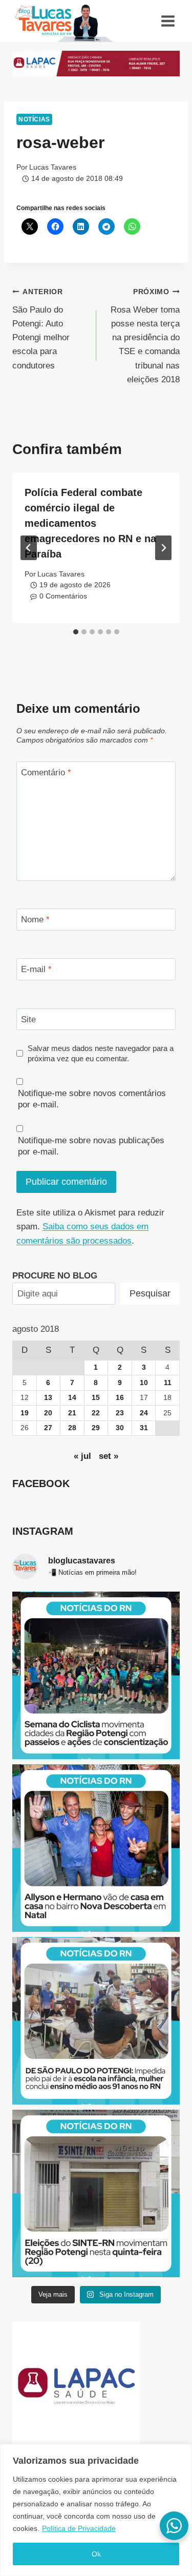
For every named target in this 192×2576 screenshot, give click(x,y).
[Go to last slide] (29, 548)
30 (120, 1428)
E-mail (36, 969)
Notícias (34, 119)
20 (48, 1413)
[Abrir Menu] (168, 21)
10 (144, 1383)
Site (28, 1019)
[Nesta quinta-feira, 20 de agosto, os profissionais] (96, 2193)
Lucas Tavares (53, 167)
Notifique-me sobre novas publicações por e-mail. (91, 1146)
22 (96, 1413)
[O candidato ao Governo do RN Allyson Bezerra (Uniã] (96, 1848)
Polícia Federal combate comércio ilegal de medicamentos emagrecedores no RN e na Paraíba (90, 523)
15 (96, 1398)
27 (48, 1428)
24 (144, 1413)
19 (25, 1413)
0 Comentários (63, 596)
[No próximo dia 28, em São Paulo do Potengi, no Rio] (96, 2021)
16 (120, 1398)
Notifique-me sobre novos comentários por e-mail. (92, 1099)
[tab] (76, 632)
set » (109, 1456)
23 (120, 1413)
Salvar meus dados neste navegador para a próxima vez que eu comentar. (101, 1053)
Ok (96, 2554)
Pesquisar (150, 1293)
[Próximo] (163, 548)
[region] (96, 2510)
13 (48, 1398)
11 (168, 1383)
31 (144, 1428)
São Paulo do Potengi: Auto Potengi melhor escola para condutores (41, 329)
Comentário (46, 772)
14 (72, 1398)
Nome (35, 920)
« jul (82, 1456)
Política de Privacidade (79, 2528)
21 (72, 1413)
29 (96, 1428)
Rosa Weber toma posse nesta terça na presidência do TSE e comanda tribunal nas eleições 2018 (145, 336)
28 (72, 1428)
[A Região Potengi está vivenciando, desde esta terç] (96, 1675)
